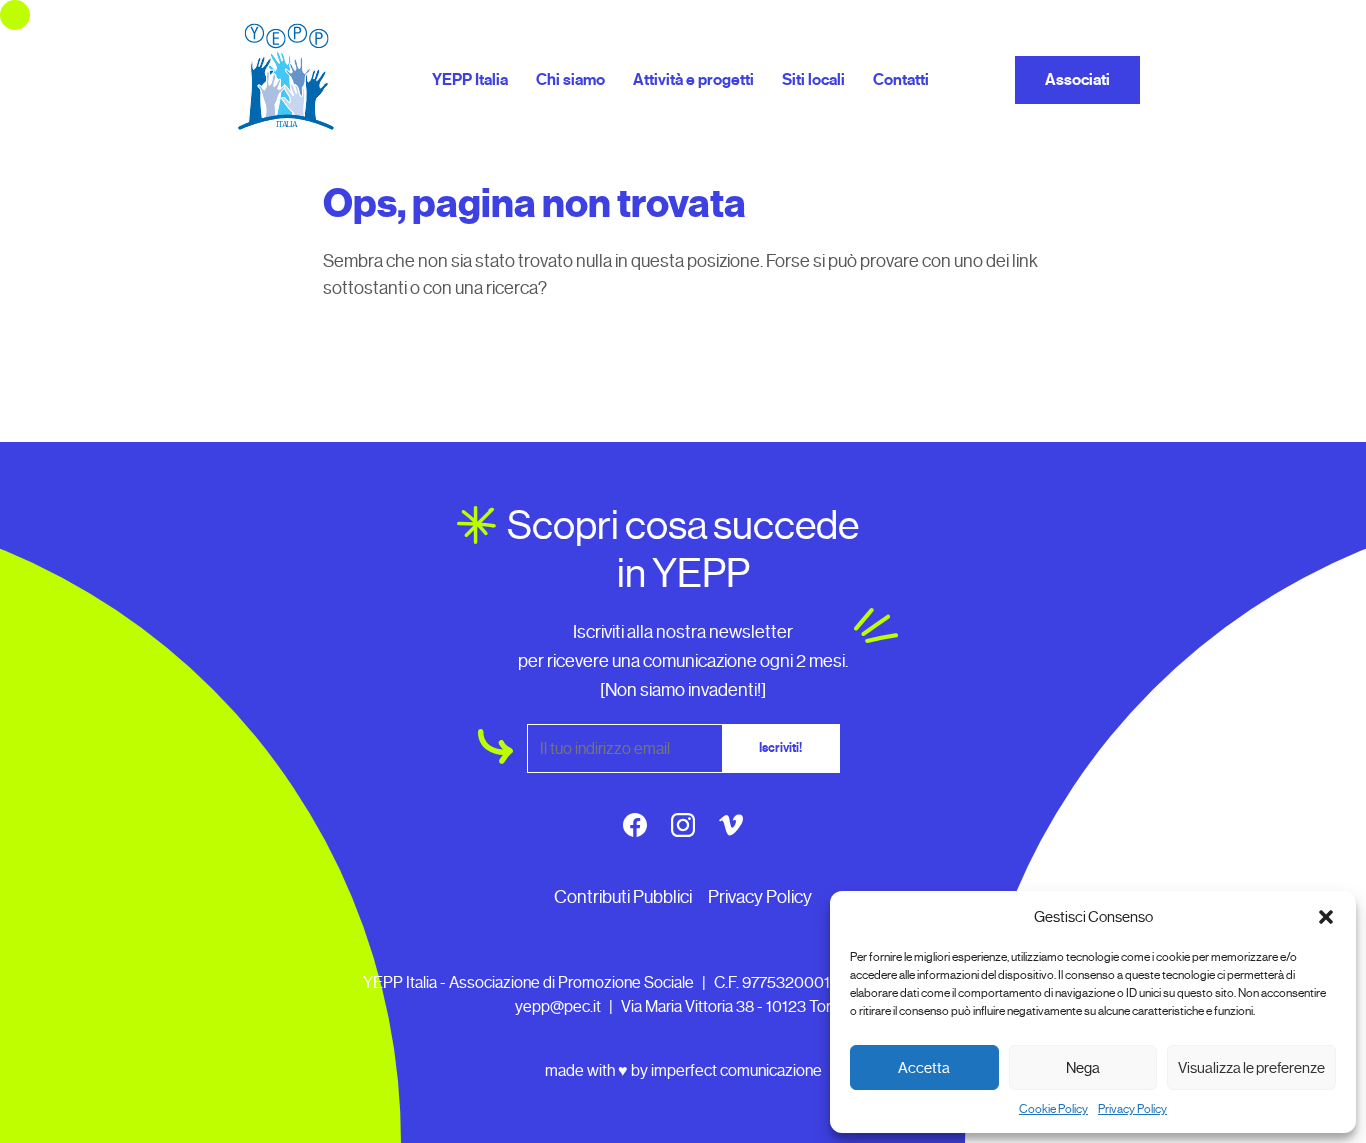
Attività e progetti (693, 80)
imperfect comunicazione (736, 1070)
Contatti (901, 80)
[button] (1326, 917)
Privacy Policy (1132, 1109)
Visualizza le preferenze (1251, 1068)
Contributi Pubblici (623, 897)
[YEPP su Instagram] (683, 828)
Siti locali (813, 80)
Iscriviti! (780, 748)
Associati (1077, 80)
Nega (1083, 1068)
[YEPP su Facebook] (635, 828)
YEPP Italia (470, 80)
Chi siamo (570, 80)
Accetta (924, 1068)
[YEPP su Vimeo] (731, 828)
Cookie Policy (1053, 1109)
